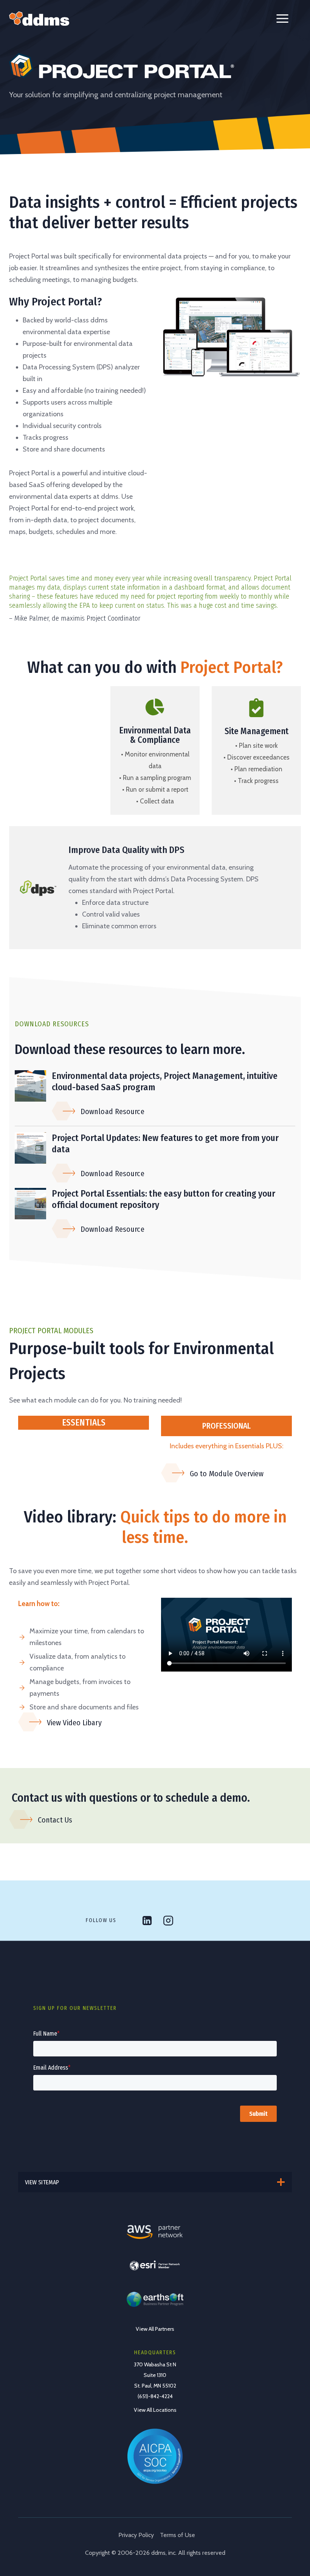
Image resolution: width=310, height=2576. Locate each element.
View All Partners (155, 2329)
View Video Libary (74, 1723)
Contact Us (55, 1820)
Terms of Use (177, 2535)
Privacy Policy (136, 2535)
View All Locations (155, 2410)
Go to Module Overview (227, 1474)
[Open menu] (282, 19)
